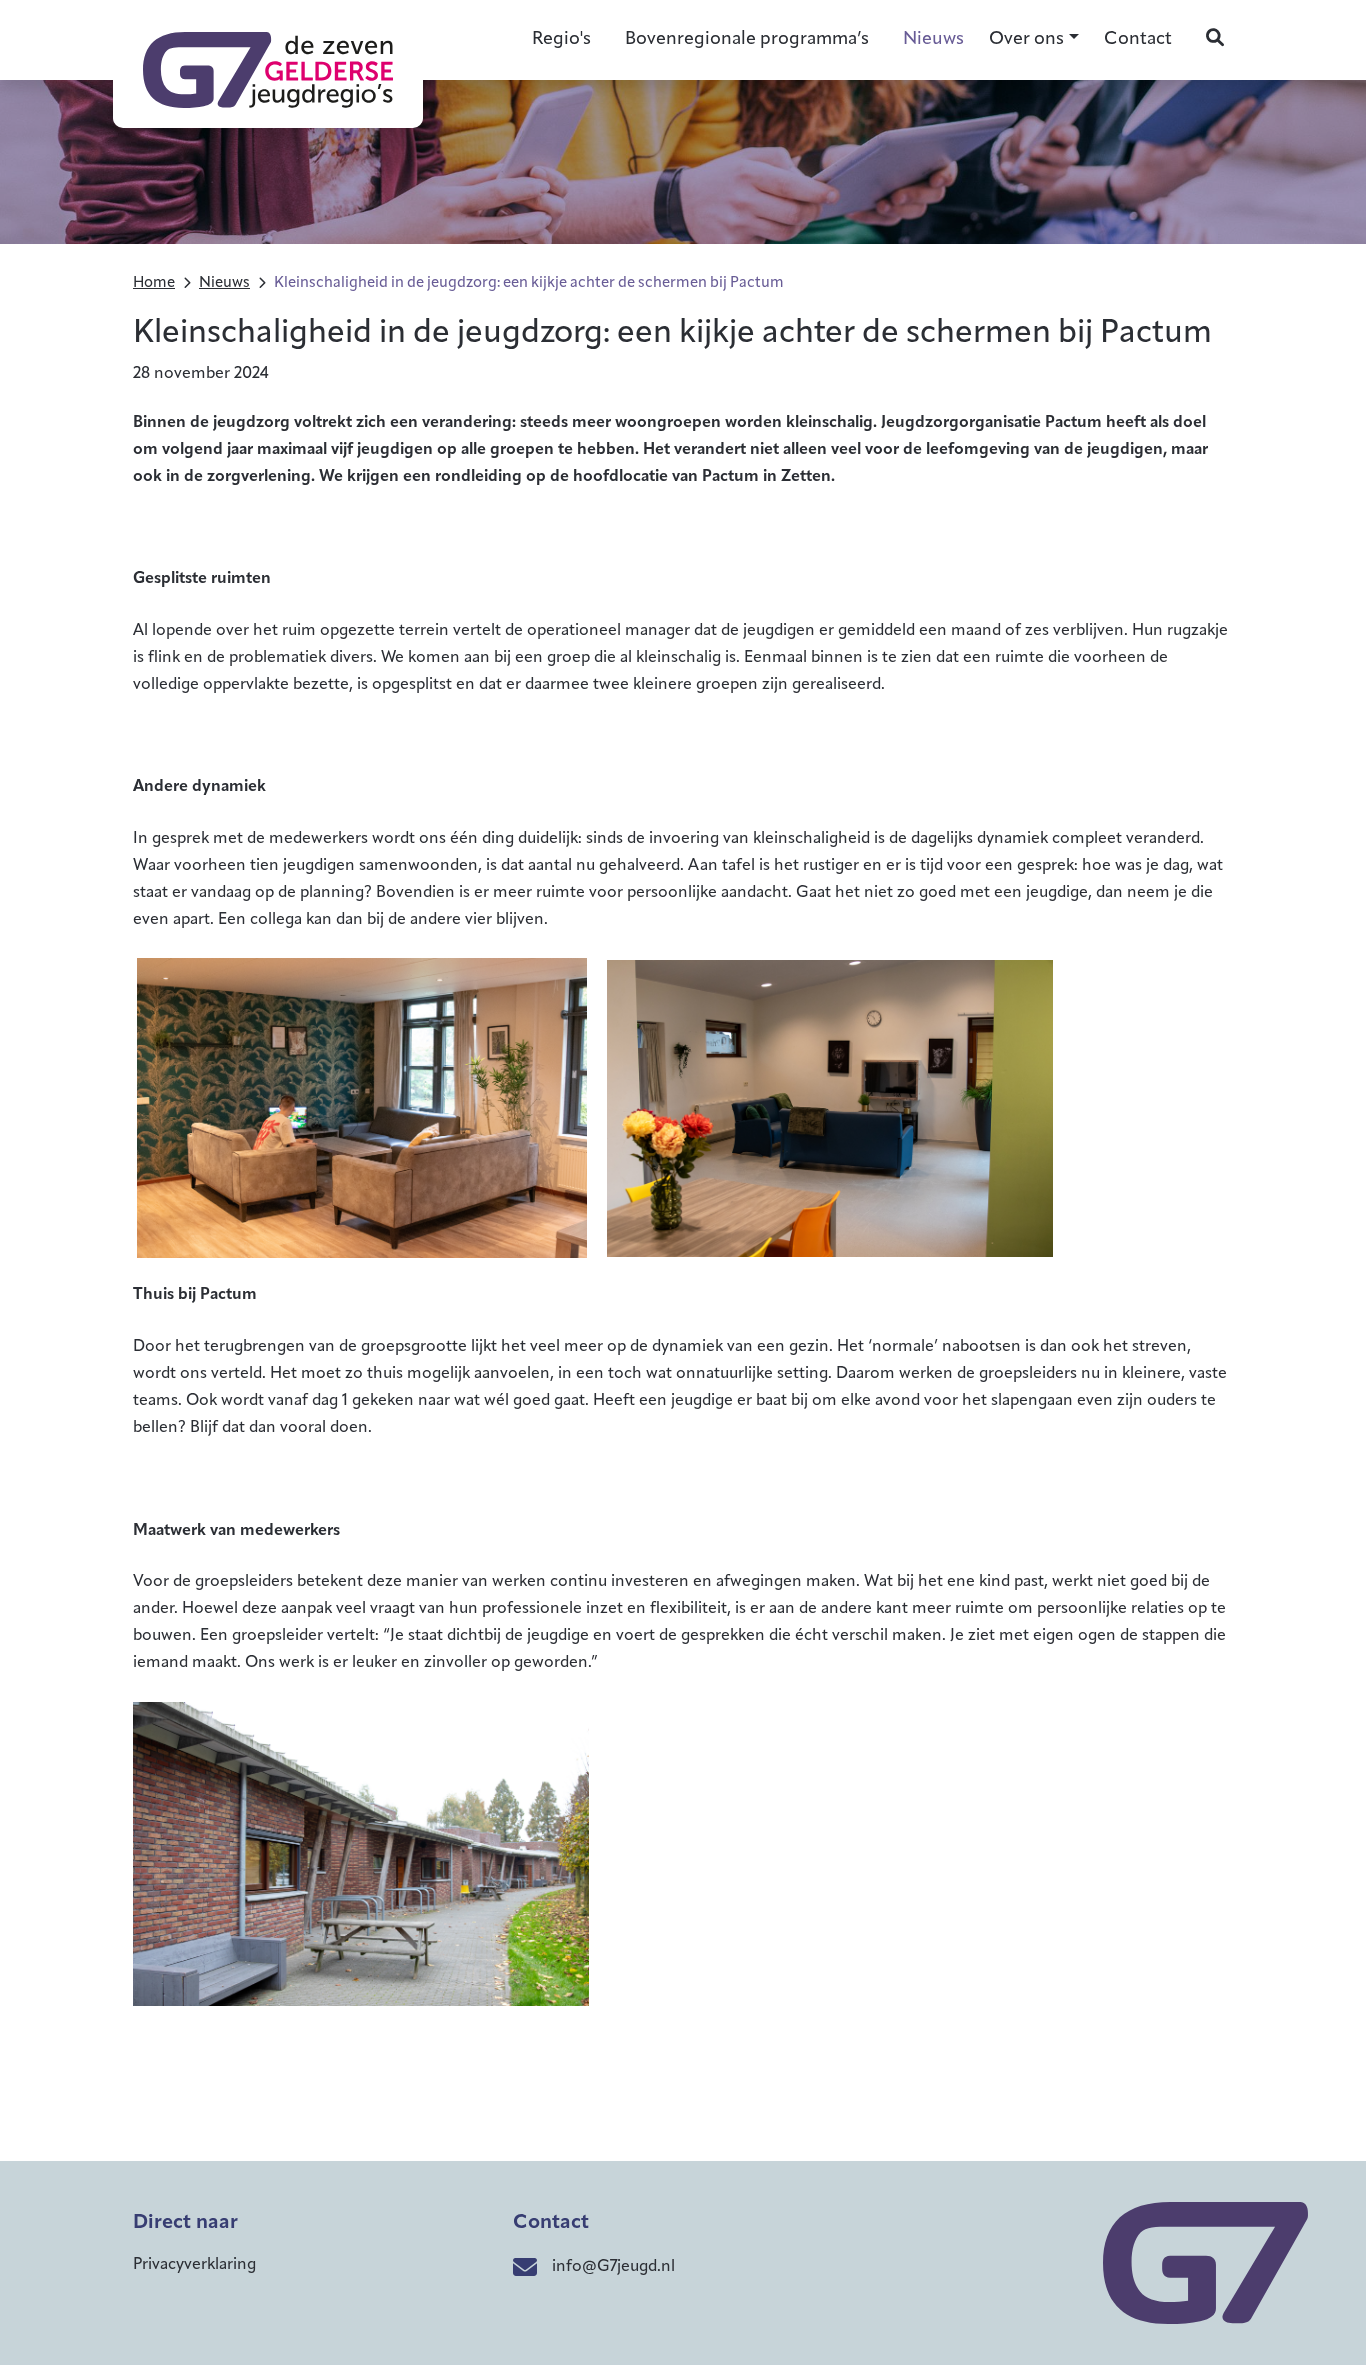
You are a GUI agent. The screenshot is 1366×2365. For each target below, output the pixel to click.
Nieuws (933, 40)
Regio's (561, 40)
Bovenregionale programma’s (747, 40)
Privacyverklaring (194, 2265)
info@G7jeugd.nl (613, 2267)
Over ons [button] (1026, 40)
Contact (1138, 40)
